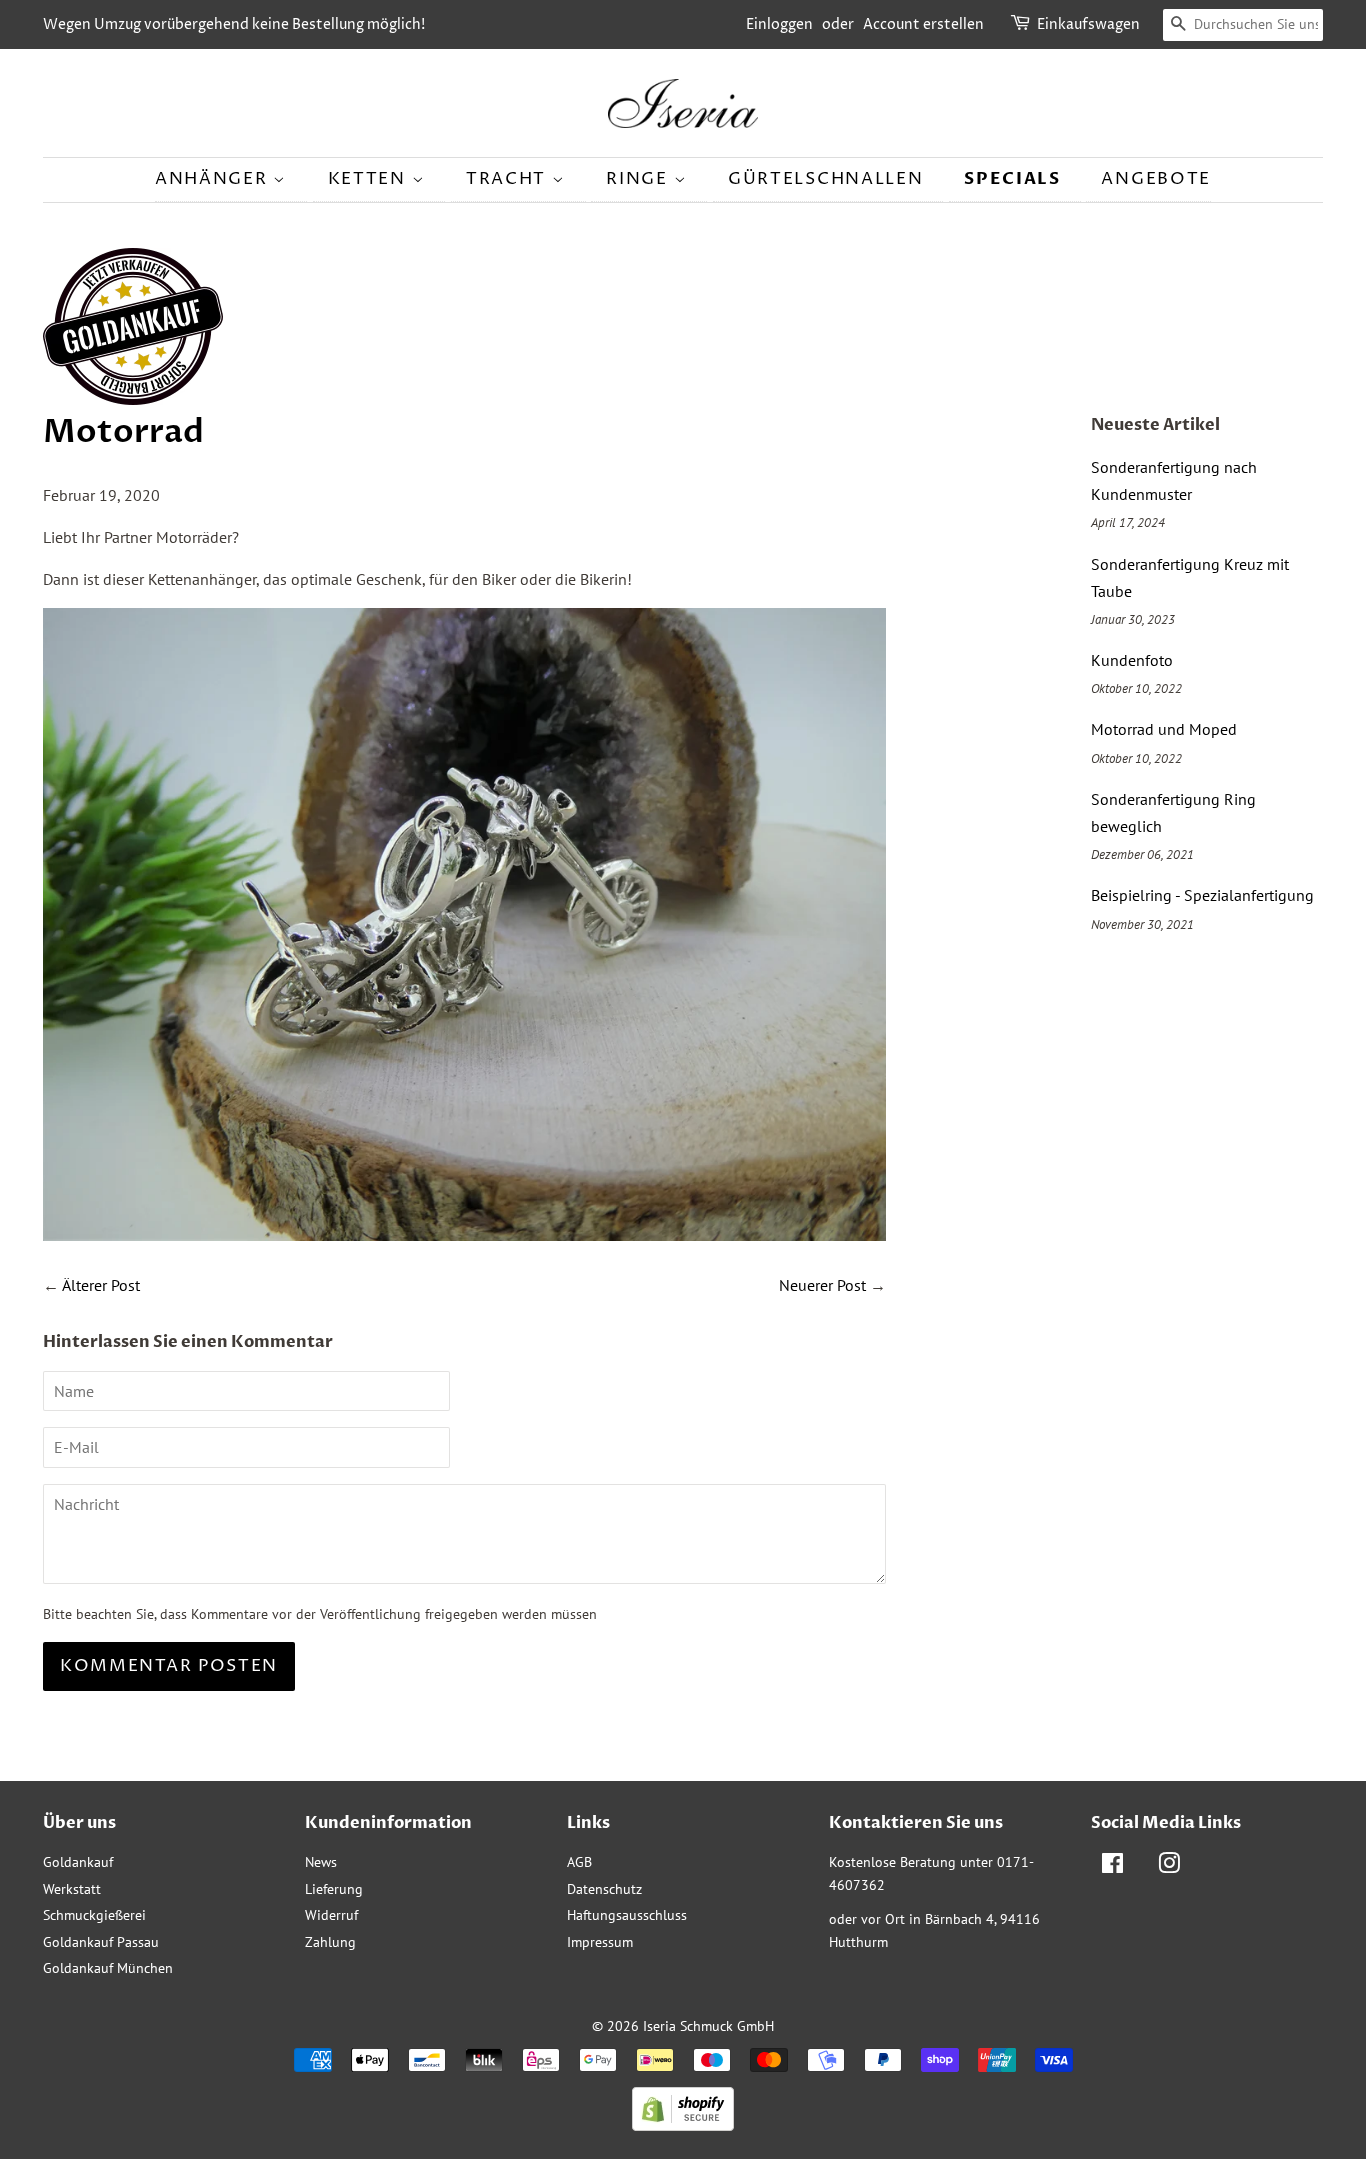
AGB (579, 1862)
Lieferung (334, 1889)
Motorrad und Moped (1164, 729)
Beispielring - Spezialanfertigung (1202, 895)
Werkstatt (72, 1889)
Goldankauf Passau (101, 1942)
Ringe (639, 179)
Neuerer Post (822, 1285)
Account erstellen (923, 24)
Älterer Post (101, 1285)
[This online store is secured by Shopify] (683, 2125)
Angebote (1156, 179)
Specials (1012, 178)
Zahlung (330, 1942)
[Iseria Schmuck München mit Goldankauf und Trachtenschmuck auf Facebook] (1112, 1867)
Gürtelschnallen (826, 179)
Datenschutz (604, 1889)
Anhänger (214, 179)
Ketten (370, 179)
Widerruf (331, 1915)
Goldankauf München (108, 1968)
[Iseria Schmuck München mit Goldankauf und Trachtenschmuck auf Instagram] (1169, 1867)
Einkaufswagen (1088, 24)
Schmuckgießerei (94, 1915)
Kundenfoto (1132, 660)
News (321, 1862)
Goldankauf (78, 1862)
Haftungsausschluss (627, 1915)
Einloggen (779, 24)
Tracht (509, 179)
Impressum (600, 1942)
